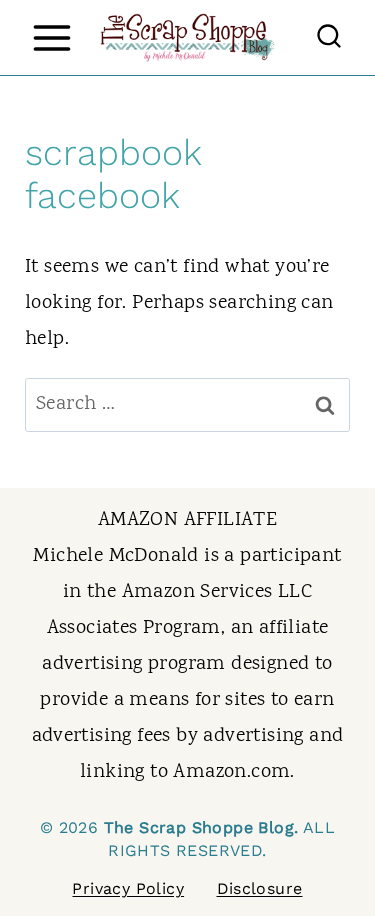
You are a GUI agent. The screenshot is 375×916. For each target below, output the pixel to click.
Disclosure (260, 888)
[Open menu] (51, 37)
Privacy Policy (128, 888)
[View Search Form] (329, 38)
